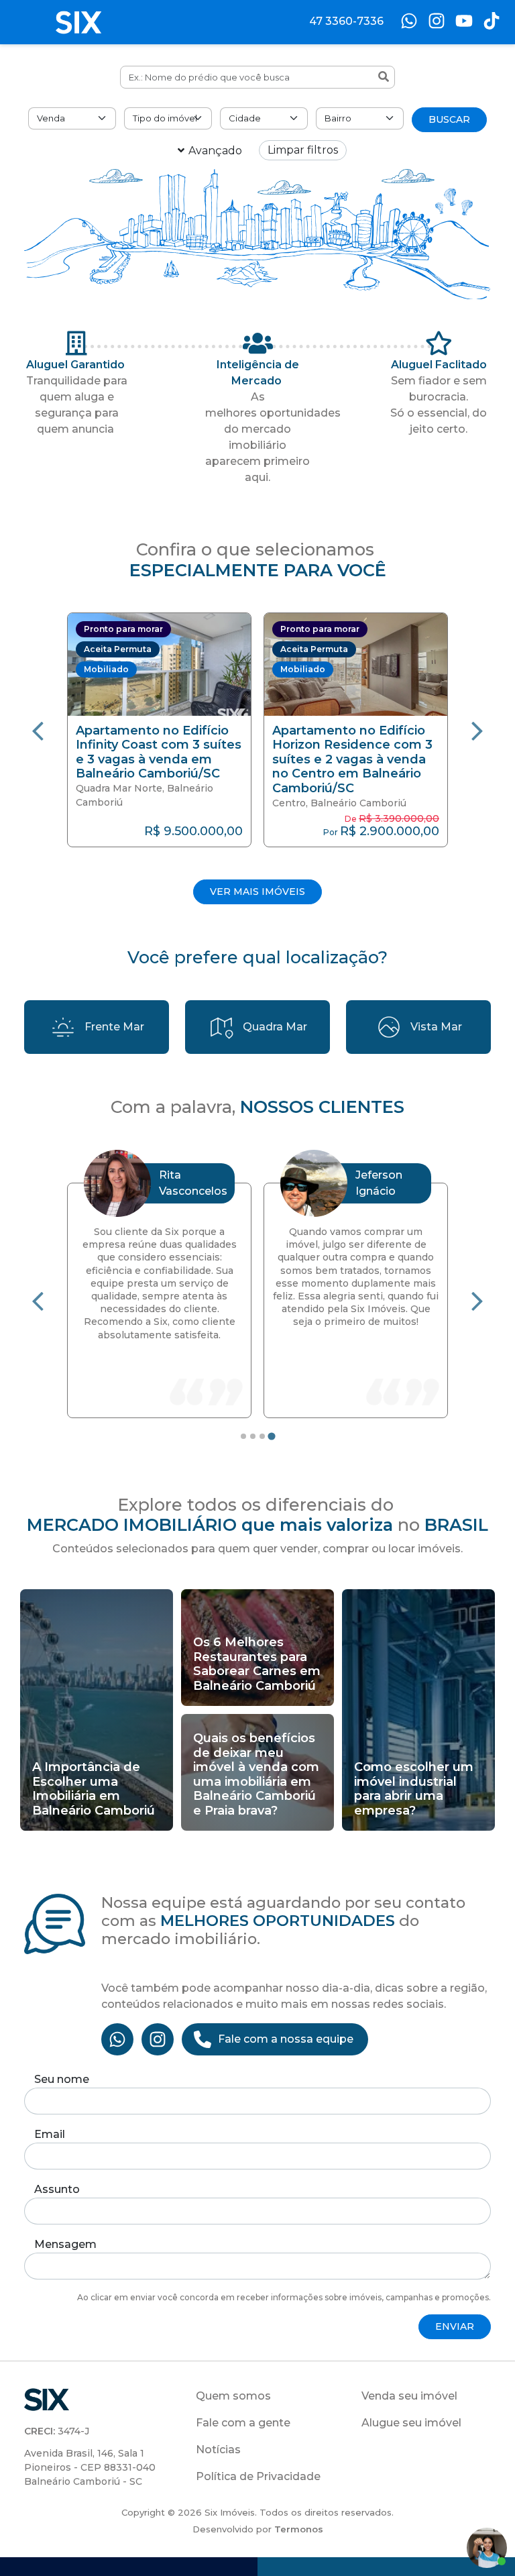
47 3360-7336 (346, 21)
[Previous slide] (38, 730)
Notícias (218, 2450)
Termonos (299, 2529)
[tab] (243, 1436)
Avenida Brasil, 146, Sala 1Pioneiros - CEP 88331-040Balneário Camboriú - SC (90, 2467)
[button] (163, 730)
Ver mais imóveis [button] (257, 892)
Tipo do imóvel (165, 118)
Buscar (449, 119)
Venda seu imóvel (409, 2396)
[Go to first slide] (477, 1300)
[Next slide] (477, 730)
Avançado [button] (215, 151)
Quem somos (233, 2396)
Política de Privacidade (258, 2476)
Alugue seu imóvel (411, 2423)
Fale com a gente (243, 2423)
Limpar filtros (303, 150)
